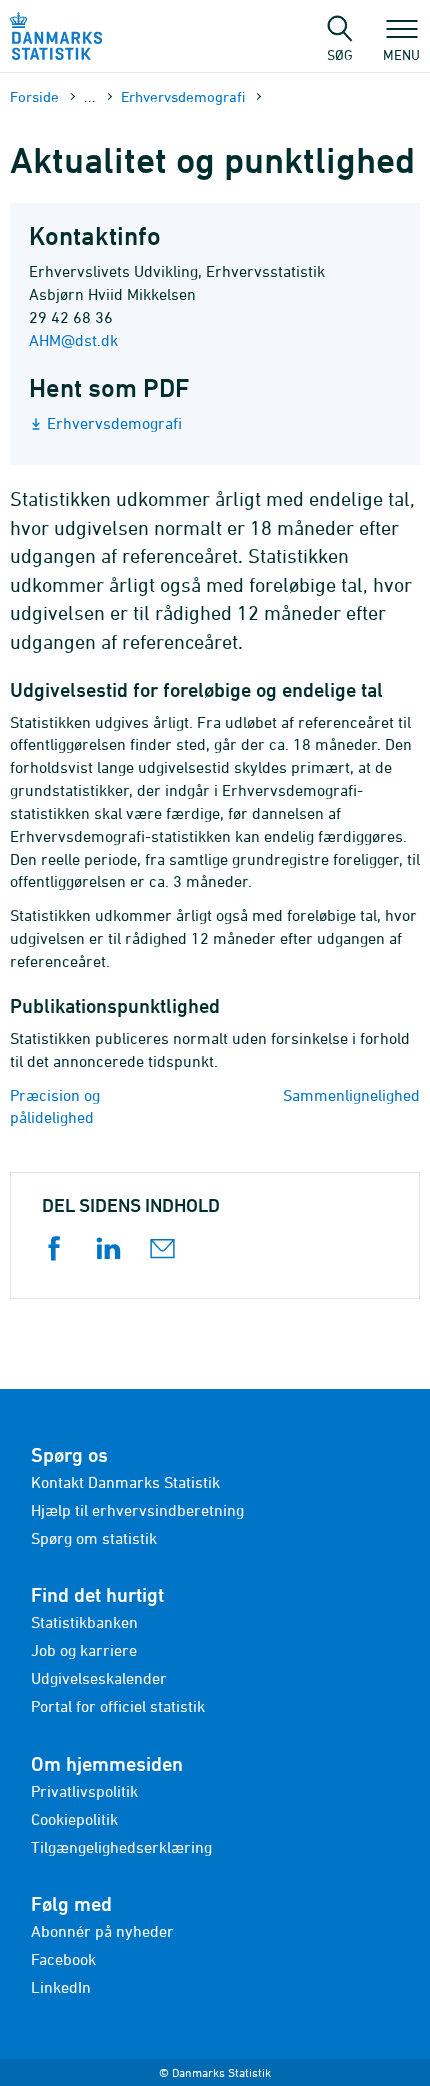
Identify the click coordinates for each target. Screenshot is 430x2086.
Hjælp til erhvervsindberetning (137, 1510)
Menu (401, 54)
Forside (34, 96)
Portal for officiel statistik (118, 1706)
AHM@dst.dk (73, 340)
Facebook (63, 1959)
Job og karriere (84, 1650)
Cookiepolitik (74, 1819)
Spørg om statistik (94, 1538)
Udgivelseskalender (99, 1678)
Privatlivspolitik (84, 1791)
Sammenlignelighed (351, 1095)
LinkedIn (61, 1987)
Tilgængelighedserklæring (121, 1847)
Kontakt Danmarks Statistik (125, 1482)
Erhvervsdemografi (183, 96)
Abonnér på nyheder (102, 1931)
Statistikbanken (84, 1622)
